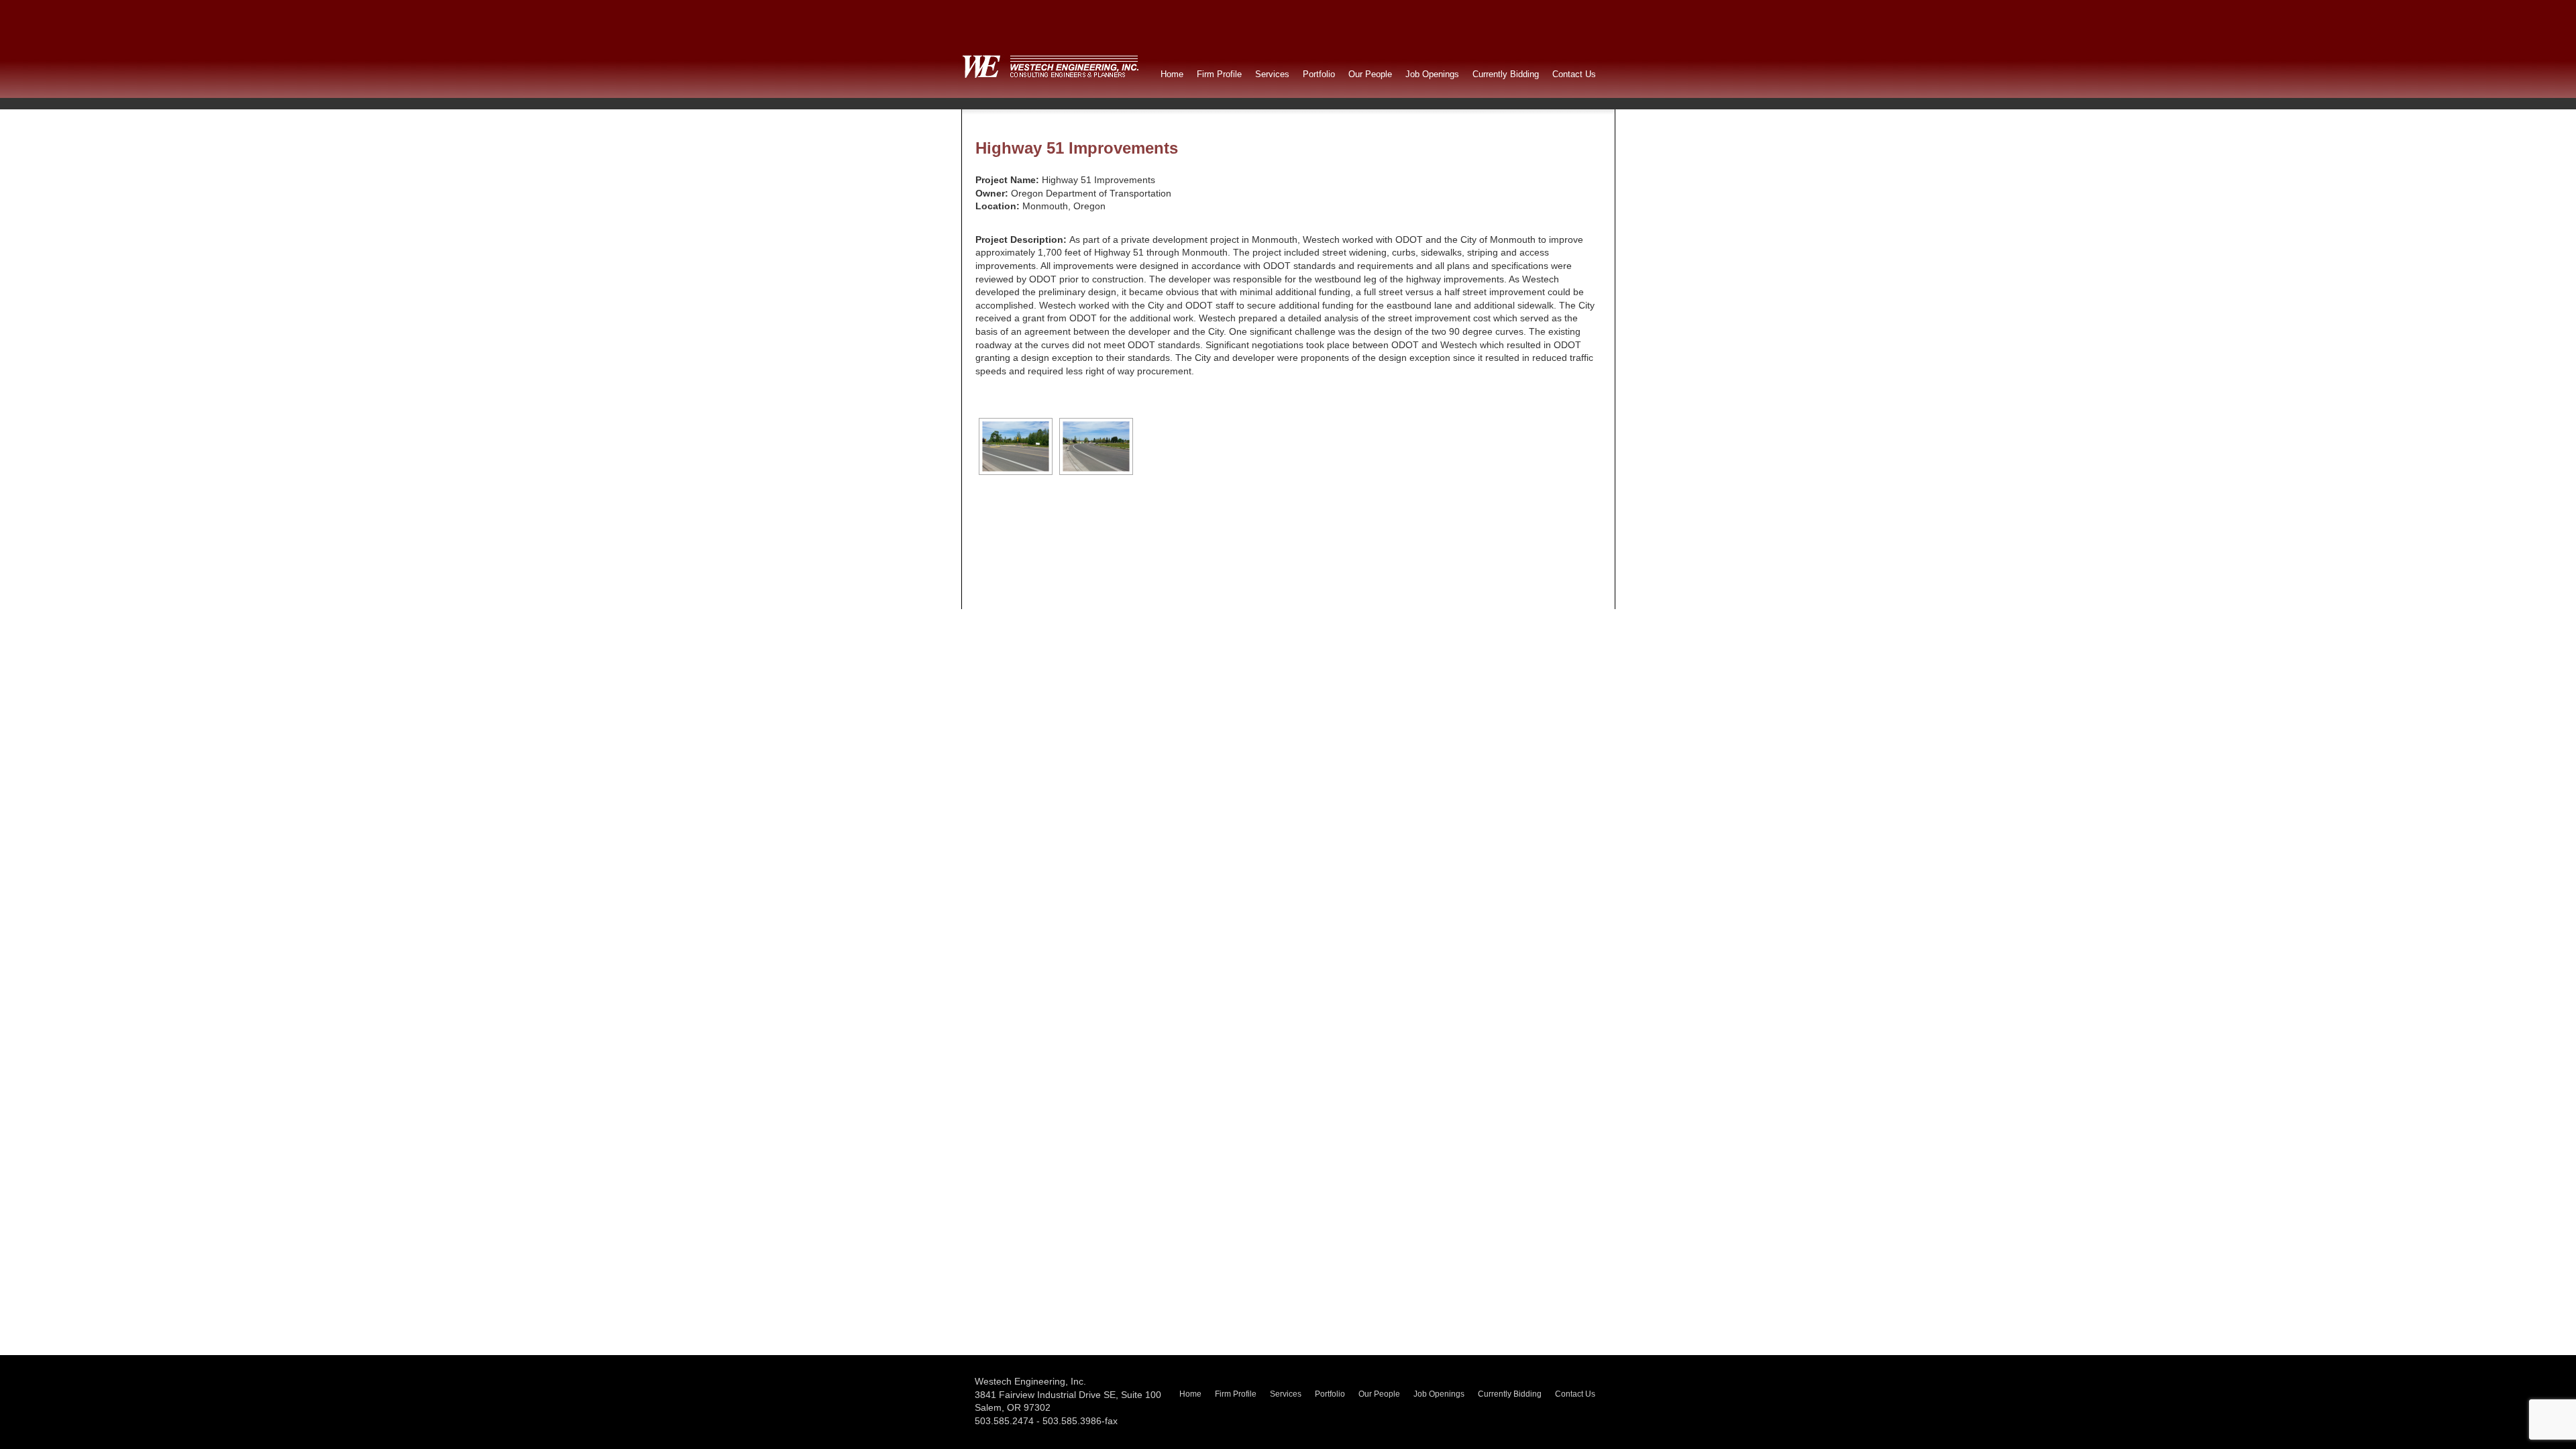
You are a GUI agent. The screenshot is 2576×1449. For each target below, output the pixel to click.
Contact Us (1574, 74)
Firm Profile (1219, 74)
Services (1272, 74)
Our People (1370, 74)
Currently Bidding (1506, 74)
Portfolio (1319, 74)
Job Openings (1432, 74)
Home (1172, 74)
